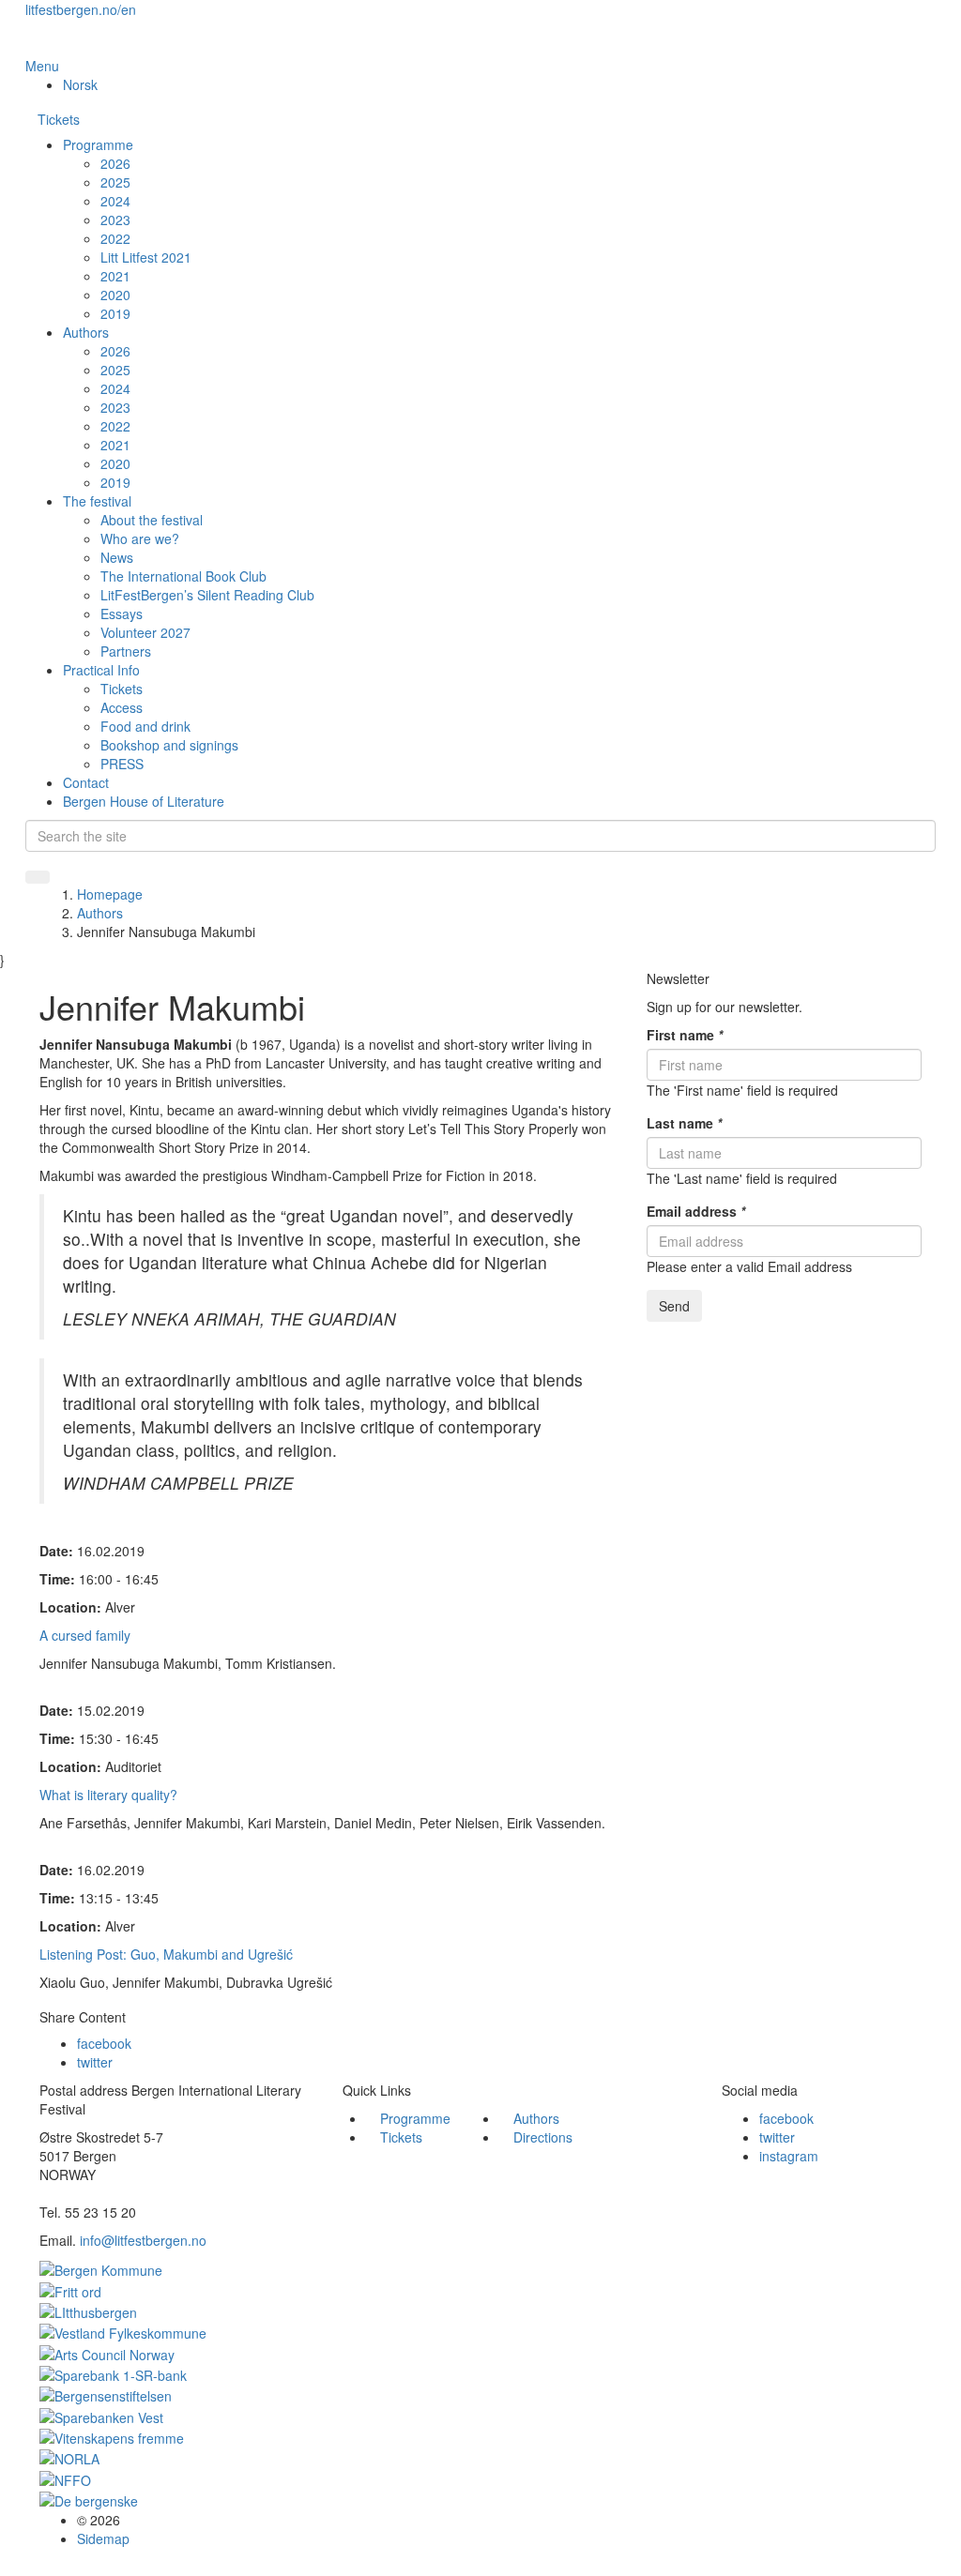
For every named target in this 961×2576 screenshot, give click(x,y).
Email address (696, 1211)
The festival (97, 501)
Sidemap (103, 2538)
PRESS (122, 764)
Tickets (59, 119)
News (117, 557)
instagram (789, 2156)
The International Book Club (183, 576)
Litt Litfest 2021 (146, 257)
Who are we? (140, 538)
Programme (98, 144)
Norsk (80, 84)
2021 (115, 276)
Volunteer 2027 (145, 632)
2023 (115, 220)
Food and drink (145, 726)
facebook (104, 2043)
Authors (86, 332)
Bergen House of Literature (144, 801)
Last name (684, 1123)
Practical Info (101, 670)
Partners (126, 651)
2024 (115, 201)
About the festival (152, 520)
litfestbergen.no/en (81, 9)
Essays (122, 614)
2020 (115, 295)
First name (685, 1035)
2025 (115, 182)
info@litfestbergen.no (143, 2240)
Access (122, 707)
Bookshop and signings (169, 745)
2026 (115, 163)
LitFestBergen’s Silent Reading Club (207, 595)
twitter (95, 2062)
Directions (543, 2137)
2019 (115, 313)
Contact (86, 782)
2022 (115, 238)
